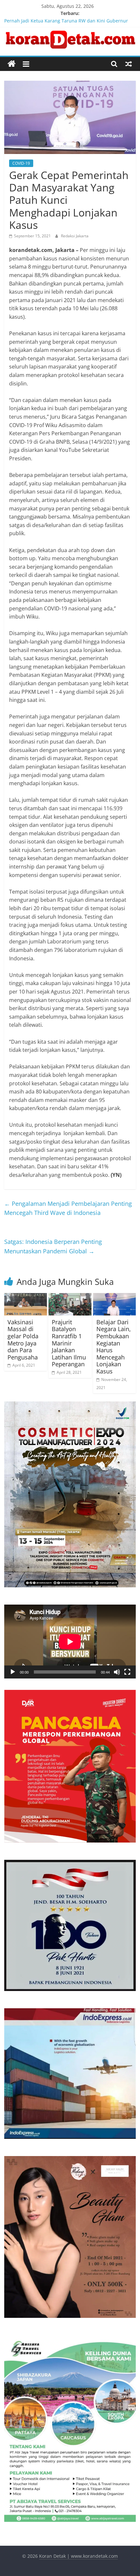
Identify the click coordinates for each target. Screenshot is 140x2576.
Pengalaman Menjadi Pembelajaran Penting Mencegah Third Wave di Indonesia (68, 1208)
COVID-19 (21, 163)
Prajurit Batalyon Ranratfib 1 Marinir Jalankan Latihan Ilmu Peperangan (69, 1343)
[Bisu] (117, 1672)
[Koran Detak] (12, 64)
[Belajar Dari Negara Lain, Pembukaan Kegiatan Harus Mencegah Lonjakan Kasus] (114, 1297)
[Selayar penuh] (127, 1672)
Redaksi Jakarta (75, 236)
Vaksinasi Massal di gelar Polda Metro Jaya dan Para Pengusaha (23, 1340)
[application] (70, 1642)
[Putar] (13, 1672)
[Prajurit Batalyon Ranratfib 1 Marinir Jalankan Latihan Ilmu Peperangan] (70, 1297)
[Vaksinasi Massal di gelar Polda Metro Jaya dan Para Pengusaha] (26, 1297)
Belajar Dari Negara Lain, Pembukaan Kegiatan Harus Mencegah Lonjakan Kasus (114, 1347)
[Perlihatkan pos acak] (129, 64)
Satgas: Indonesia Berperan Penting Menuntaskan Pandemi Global (53, 1246)
